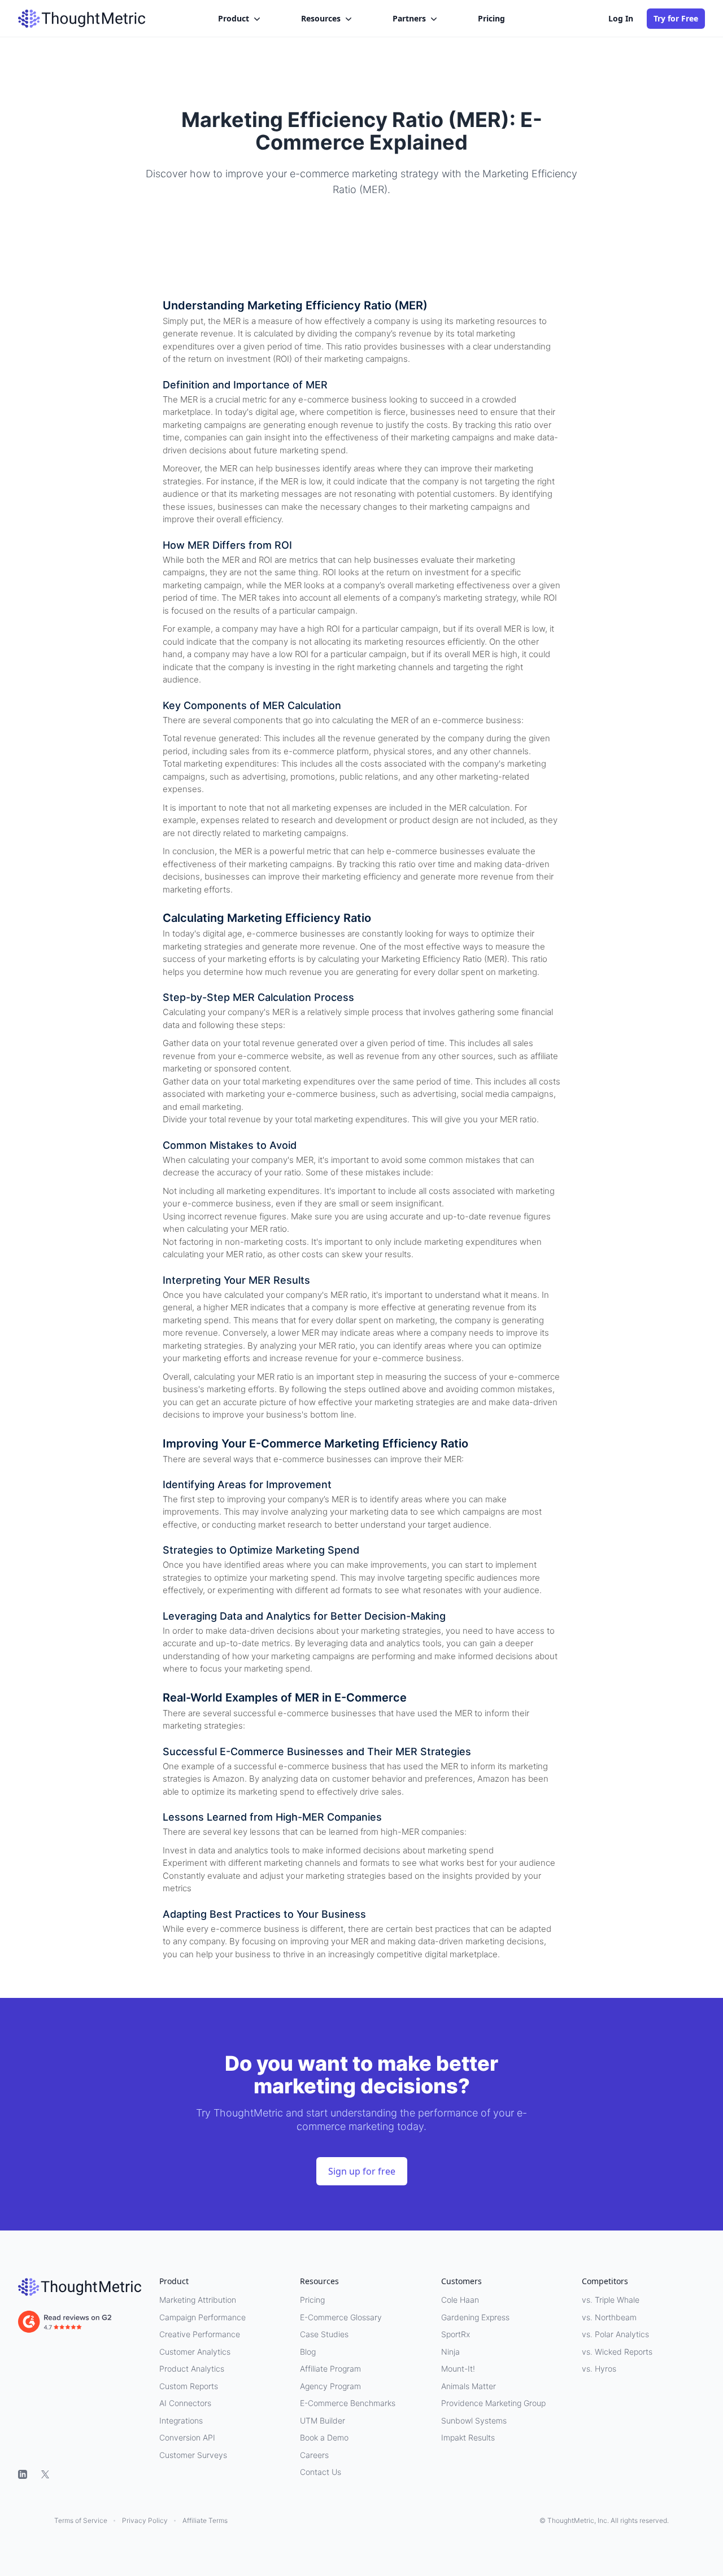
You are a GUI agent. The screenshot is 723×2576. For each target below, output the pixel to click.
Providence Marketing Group (493, 2403)
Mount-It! (458, 2369)
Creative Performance (200, 2334)
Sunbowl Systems (474, 2420)
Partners (409, 18)
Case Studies (324, 2334)
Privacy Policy (145, 2520)
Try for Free (676, 18)
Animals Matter (469, 2386)
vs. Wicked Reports (617, 2352)
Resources (321, 18)
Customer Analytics (195, 2352)
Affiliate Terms (205, 2520)
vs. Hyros (599, 2369)
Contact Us (321, 2472)
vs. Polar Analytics (615, 2334)
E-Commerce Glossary (341, 2317)
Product (234, 18)
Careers (314, 2455)
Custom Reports (189, 2386)
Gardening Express (475, 2317)
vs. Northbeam (609, 2317)
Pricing (491, 18)
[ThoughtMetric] (80, 2287)
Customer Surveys (193, 2455)
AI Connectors (185, 2403)
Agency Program (330, 2386)
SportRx (456, 2334)
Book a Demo (324, 2437)
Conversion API (187, 2437)
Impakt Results (468, 2437)
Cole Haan (460, 2300)
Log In (621, 18)
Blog (308, 2352)
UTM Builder (323, 2420)
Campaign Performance (202, 2317)
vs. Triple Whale (611, 2300)
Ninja (450, 2352)
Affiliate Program (330, 2369)
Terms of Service (81, 2520)
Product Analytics (192, 2369)
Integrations (181, 2420)
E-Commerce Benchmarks (348, 2403)
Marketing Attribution (198, 2300)
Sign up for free (362, 2171)
